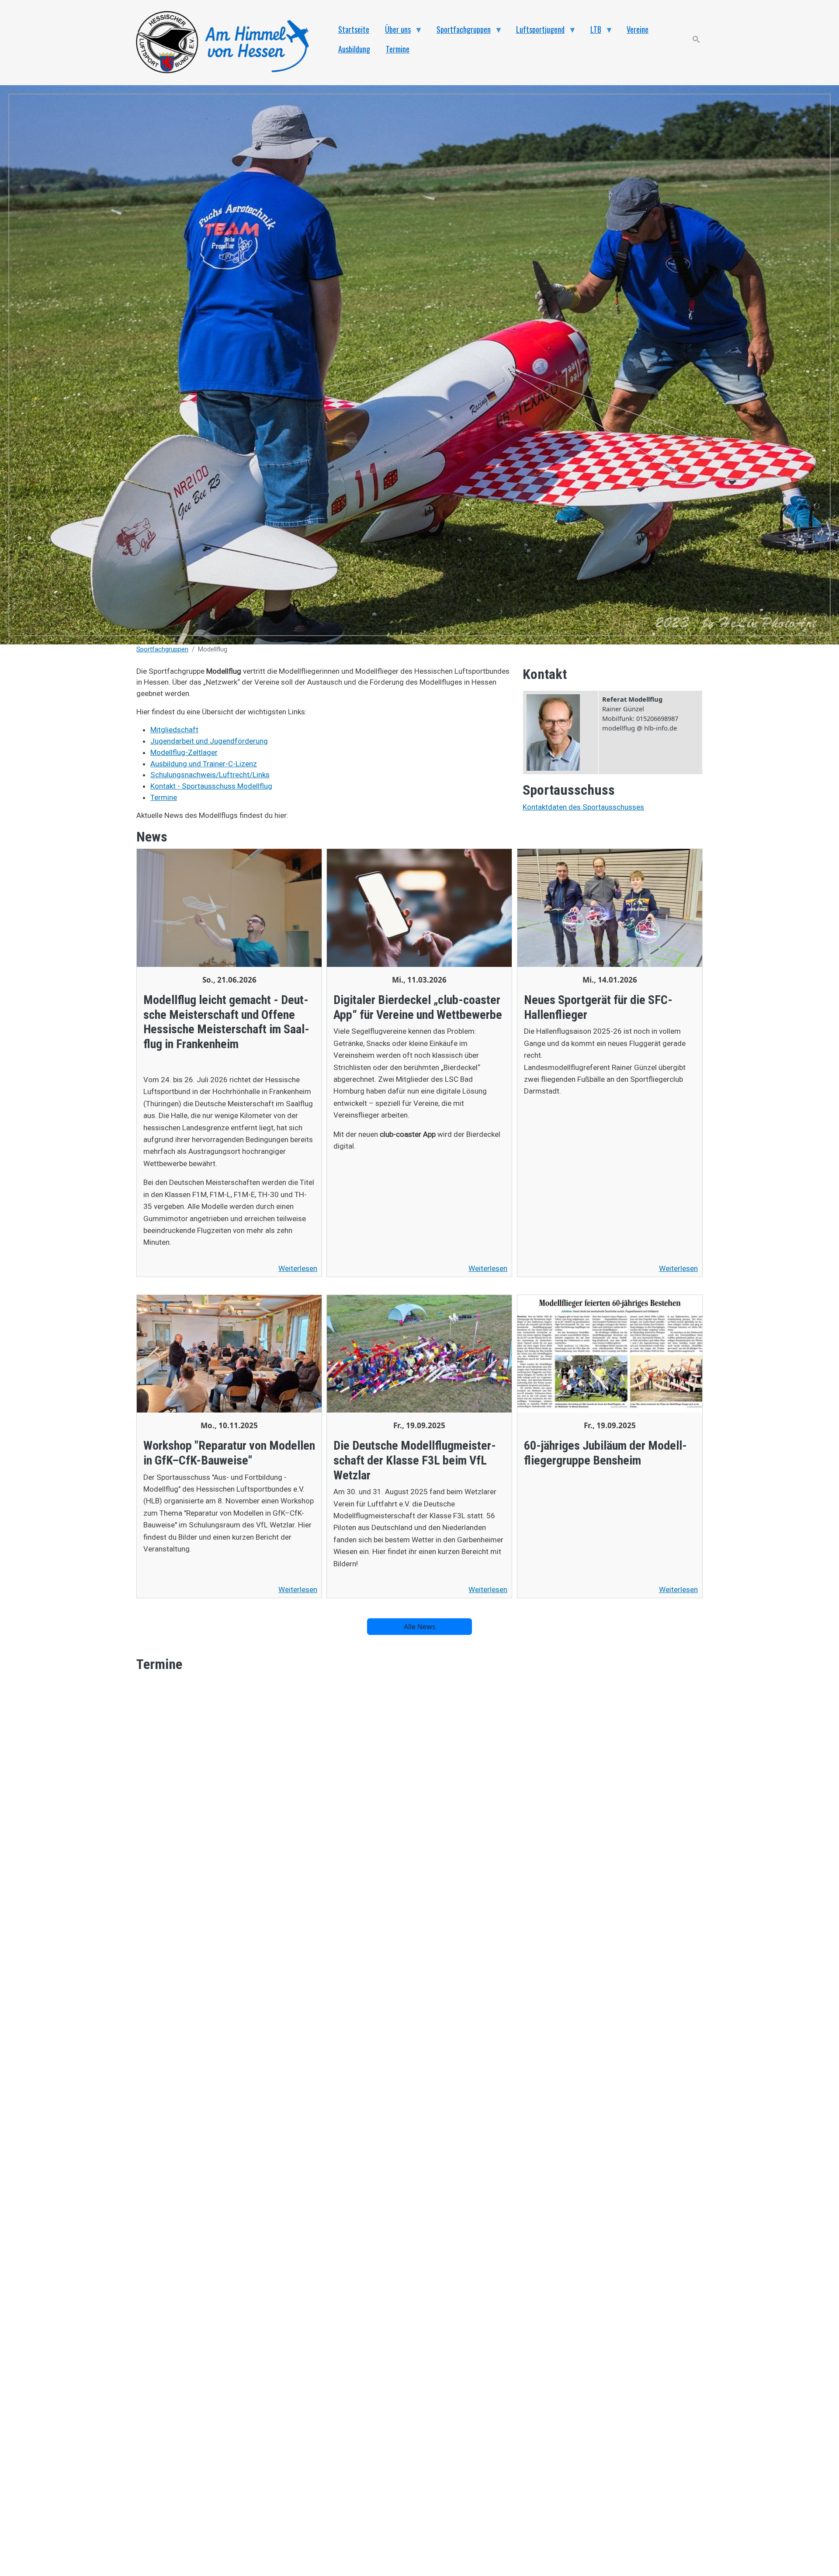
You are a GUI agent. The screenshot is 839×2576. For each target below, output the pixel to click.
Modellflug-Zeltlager (184, 752)
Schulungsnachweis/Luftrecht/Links (210, 775)
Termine (164, 797)
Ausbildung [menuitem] (354, 49)
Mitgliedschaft (174, 730)
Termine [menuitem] (398, 49)
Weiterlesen (298, 1268)
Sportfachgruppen (162, 649)
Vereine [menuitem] (638, 29)
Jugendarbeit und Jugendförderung (209, 741)
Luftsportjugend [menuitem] (536, 31)
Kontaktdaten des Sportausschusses (583, 807)
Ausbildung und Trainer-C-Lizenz (204, 764)
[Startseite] (227, 43)
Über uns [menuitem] (394, 31)
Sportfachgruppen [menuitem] (460, 31)
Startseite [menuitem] (354, 29)
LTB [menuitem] (592, 31)
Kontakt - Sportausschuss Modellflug (211, 786)
